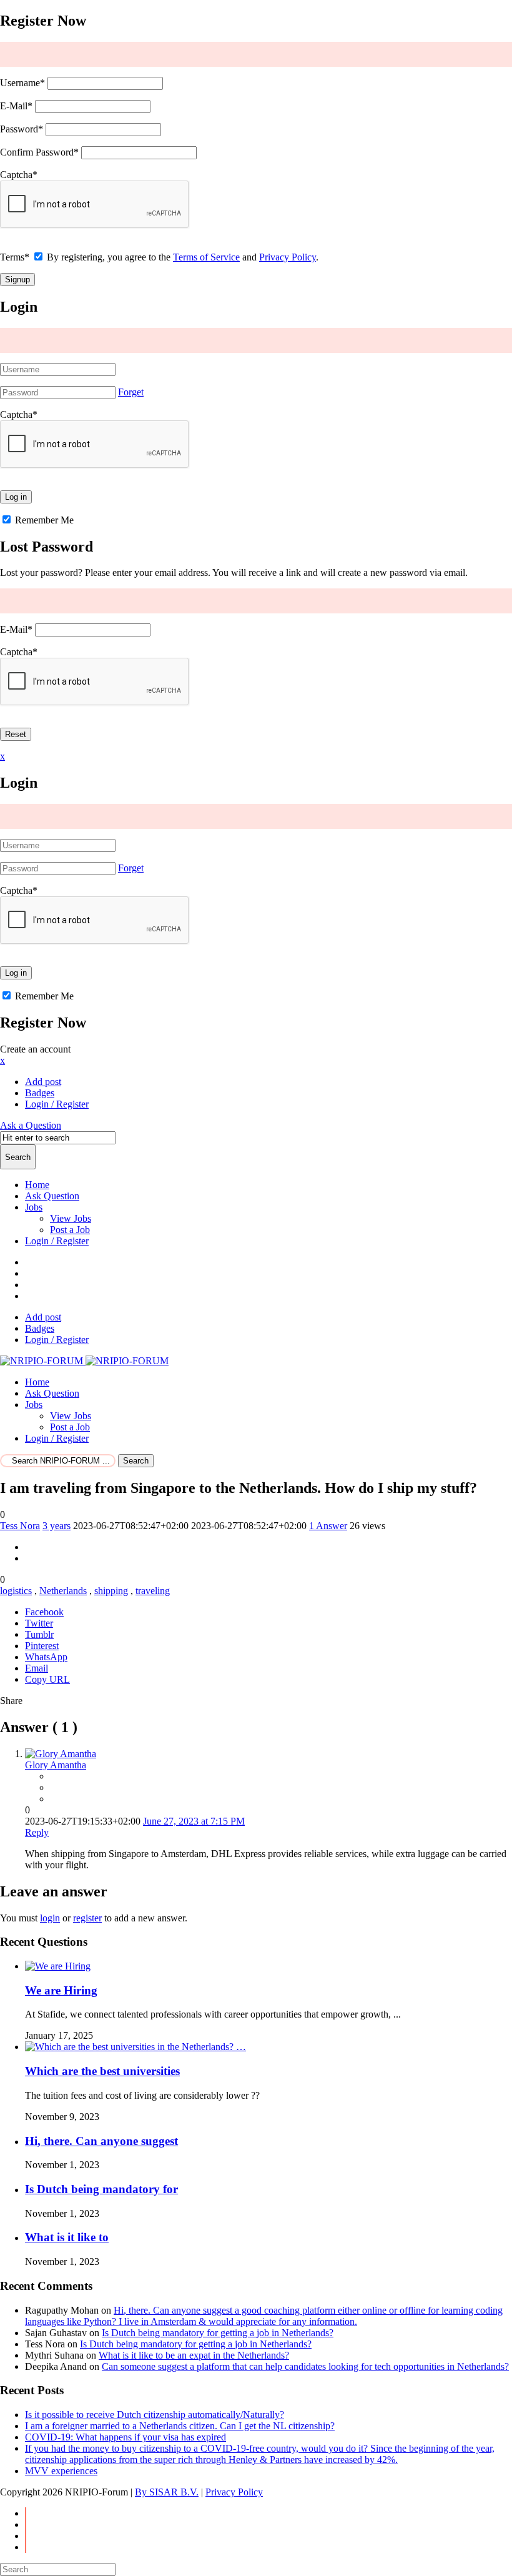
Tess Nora (20, 1526)
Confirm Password (39, 152)
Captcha (19, 175)
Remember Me (43, 520)
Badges (40, 1093)
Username (22, 83)
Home (37, 1185)
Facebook (44, 1612)
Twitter (39, 1623)
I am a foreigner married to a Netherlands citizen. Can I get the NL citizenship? (180, 2426)
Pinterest (42, 1646)
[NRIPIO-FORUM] (84, 1361)
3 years (57, 1526)
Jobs (34, 1207)
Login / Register (57, 1241)
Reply (37, 1832)
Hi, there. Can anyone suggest (101, 2141)
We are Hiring (61, 1990)
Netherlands (63, 1591)
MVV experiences (61, 2471)
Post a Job (70, 1230)
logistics (16, 1591)
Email (37, 1668)
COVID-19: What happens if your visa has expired (126, 2437)
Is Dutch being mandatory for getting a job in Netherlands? (218, 2333)
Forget (131, 392)
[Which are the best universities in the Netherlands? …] (135, 2047)
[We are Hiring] (58, 1966)
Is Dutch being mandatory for (101, 2189)
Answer (328, 1526)
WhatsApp (46, 1657)
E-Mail (16, 106)
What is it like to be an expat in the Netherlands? (194, 2355)
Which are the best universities (102, 2071)
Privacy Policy (288, 257)
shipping (111, 1591)
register (87, 1918)
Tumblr (39, 1634)
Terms (15, 257)
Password (22, 129)
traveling (153, 1591)
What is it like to (67, 2237)
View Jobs (71, 1218)
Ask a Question (31, 1125)
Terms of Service (206, 257)
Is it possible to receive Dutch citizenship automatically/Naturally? (155, 2415)
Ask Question (52, 1196)
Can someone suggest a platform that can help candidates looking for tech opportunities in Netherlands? (305, 2366)
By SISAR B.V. (167, 2492)
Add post (43, 1082)
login (50, 1918)
